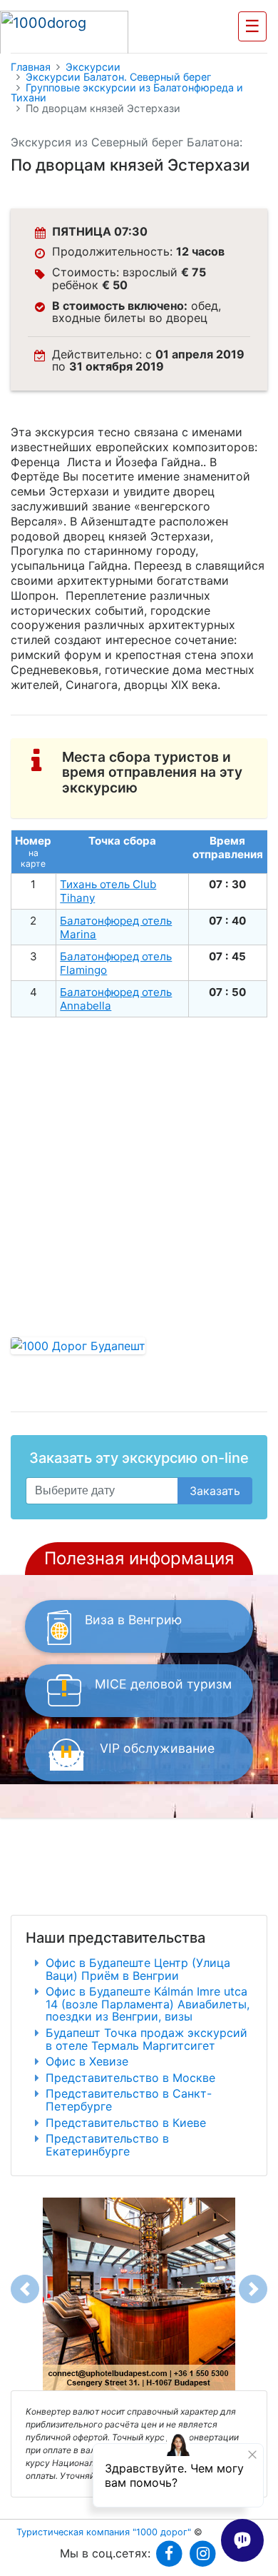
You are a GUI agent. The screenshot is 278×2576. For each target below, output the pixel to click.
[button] (25, 2289)
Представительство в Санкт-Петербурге (129, 2100)
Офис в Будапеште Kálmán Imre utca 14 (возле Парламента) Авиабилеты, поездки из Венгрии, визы (148, 2004)
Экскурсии (93, 67)
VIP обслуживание (157, 1748)
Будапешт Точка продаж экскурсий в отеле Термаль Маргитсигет (146, 2039)
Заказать (215, 1491)
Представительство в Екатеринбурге (107, 2145)
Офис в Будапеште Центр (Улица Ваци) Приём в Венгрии (138, 1969)
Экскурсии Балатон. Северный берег (119, 77)
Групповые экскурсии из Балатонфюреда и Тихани (127, 93)
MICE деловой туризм (163, 1684)
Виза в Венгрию (133, 1620)
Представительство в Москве (130, 2078)
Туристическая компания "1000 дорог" (104, 2532)
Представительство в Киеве (126, 2123)
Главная (31, 67)
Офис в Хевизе (87, 2061)
